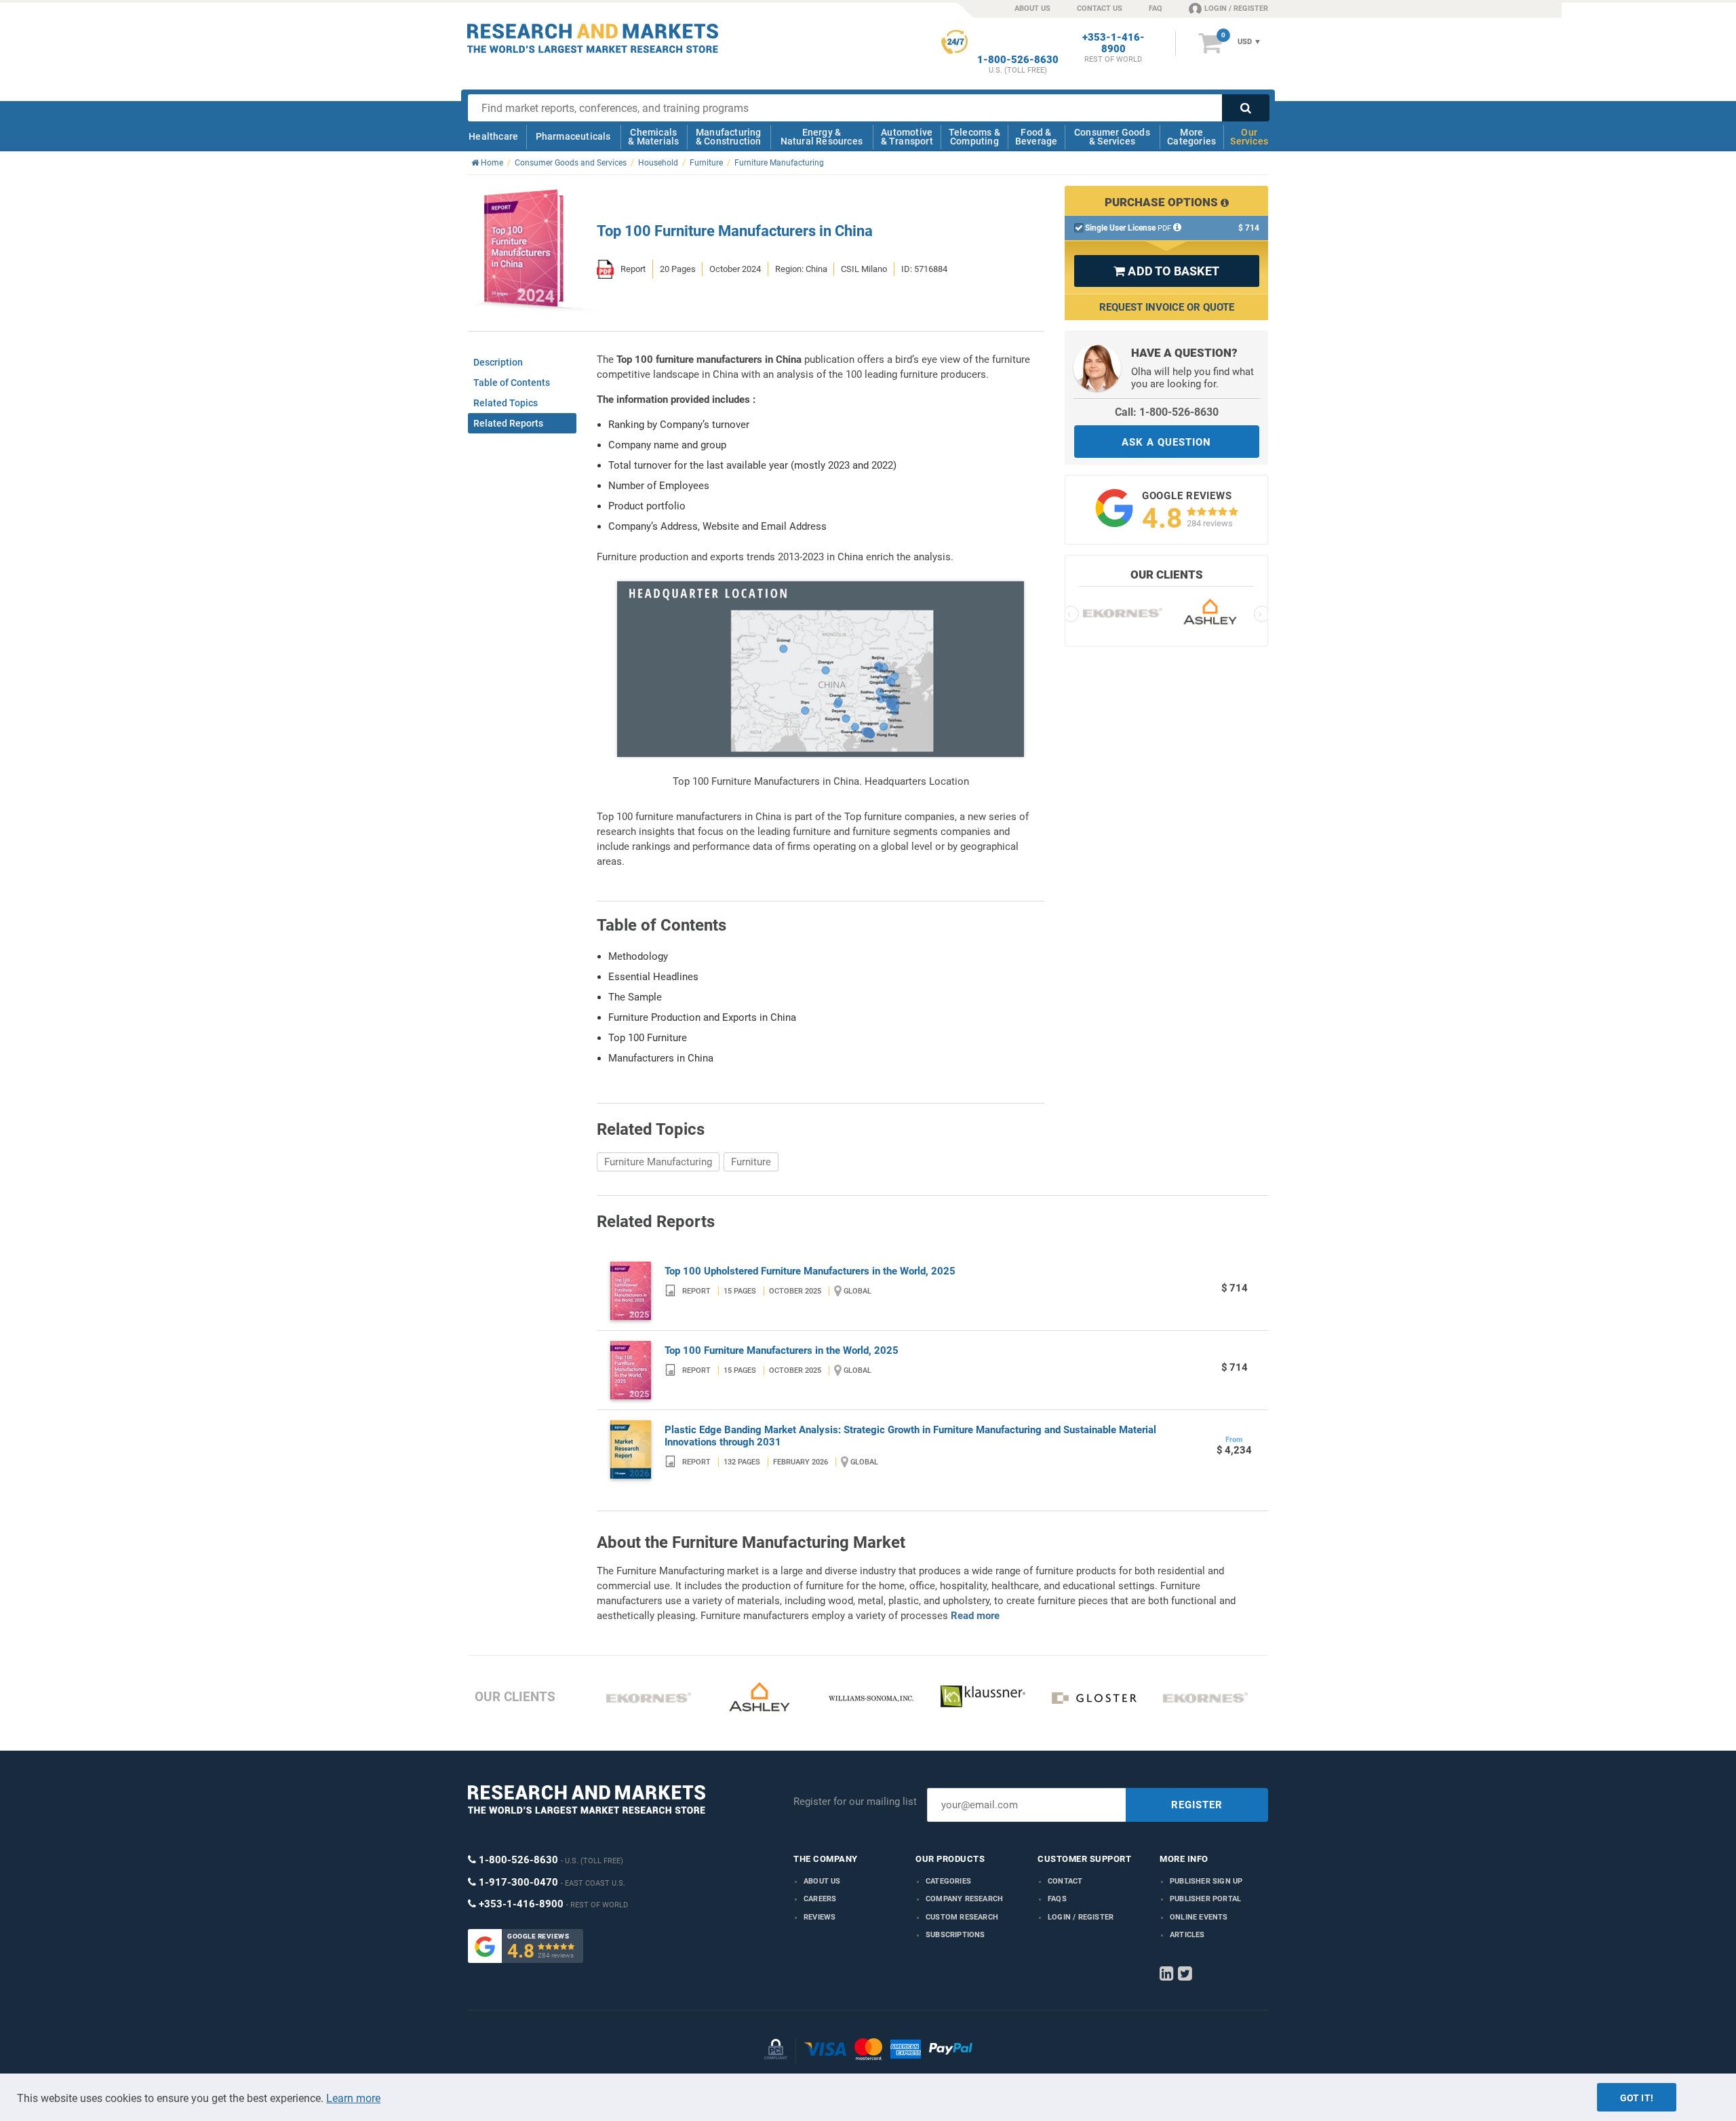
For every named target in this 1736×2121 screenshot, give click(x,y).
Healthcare (493, 136)
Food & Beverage (1037, 137)
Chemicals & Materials (653, 137)
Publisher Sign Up (1206, 1881)
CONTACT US (1100, 8)
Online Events (1199, 1917)
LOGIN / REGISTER (1236, 8)
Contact (1065, 1881)
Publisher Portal (1205, 1899)
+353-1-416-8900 (1113, 43)
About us (822, 1881)
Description (498, 362)
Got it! (1637, 2098)
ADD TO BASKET (1166, 271)
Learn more (353, 2098)
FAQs (1057, 1899)
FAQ (1156, 8)
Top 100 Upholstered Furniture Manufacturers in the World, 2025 (810, 1271)
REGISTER (1197, 1805)
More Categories (1191, 137)
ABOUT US (1032, 8)
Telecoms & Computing (974, 137)
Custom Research (962, 1917)
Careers (820, 1899)
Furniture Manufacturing (658, 1162)
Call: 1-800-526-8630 (1167, 412)
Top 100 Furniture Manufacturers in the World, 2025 (782, 1350)
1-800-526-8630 (1018, 60)
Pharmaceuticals (573, 136)
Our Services (1249, 137)
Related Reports (508, 423)
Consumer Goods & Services (1112, 137)
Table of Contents (512, 383)
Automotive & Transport (907, 137)
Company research (964, 1899)
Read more (975, 1616)
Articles (1187, 1935)
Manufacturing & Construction (729, 137)
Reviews (820, 1917)
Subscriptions (955, 1935)
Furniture (751, 1162)
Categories (948, 1881)
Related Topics (506, 403)
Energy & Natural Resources (822, 137)
